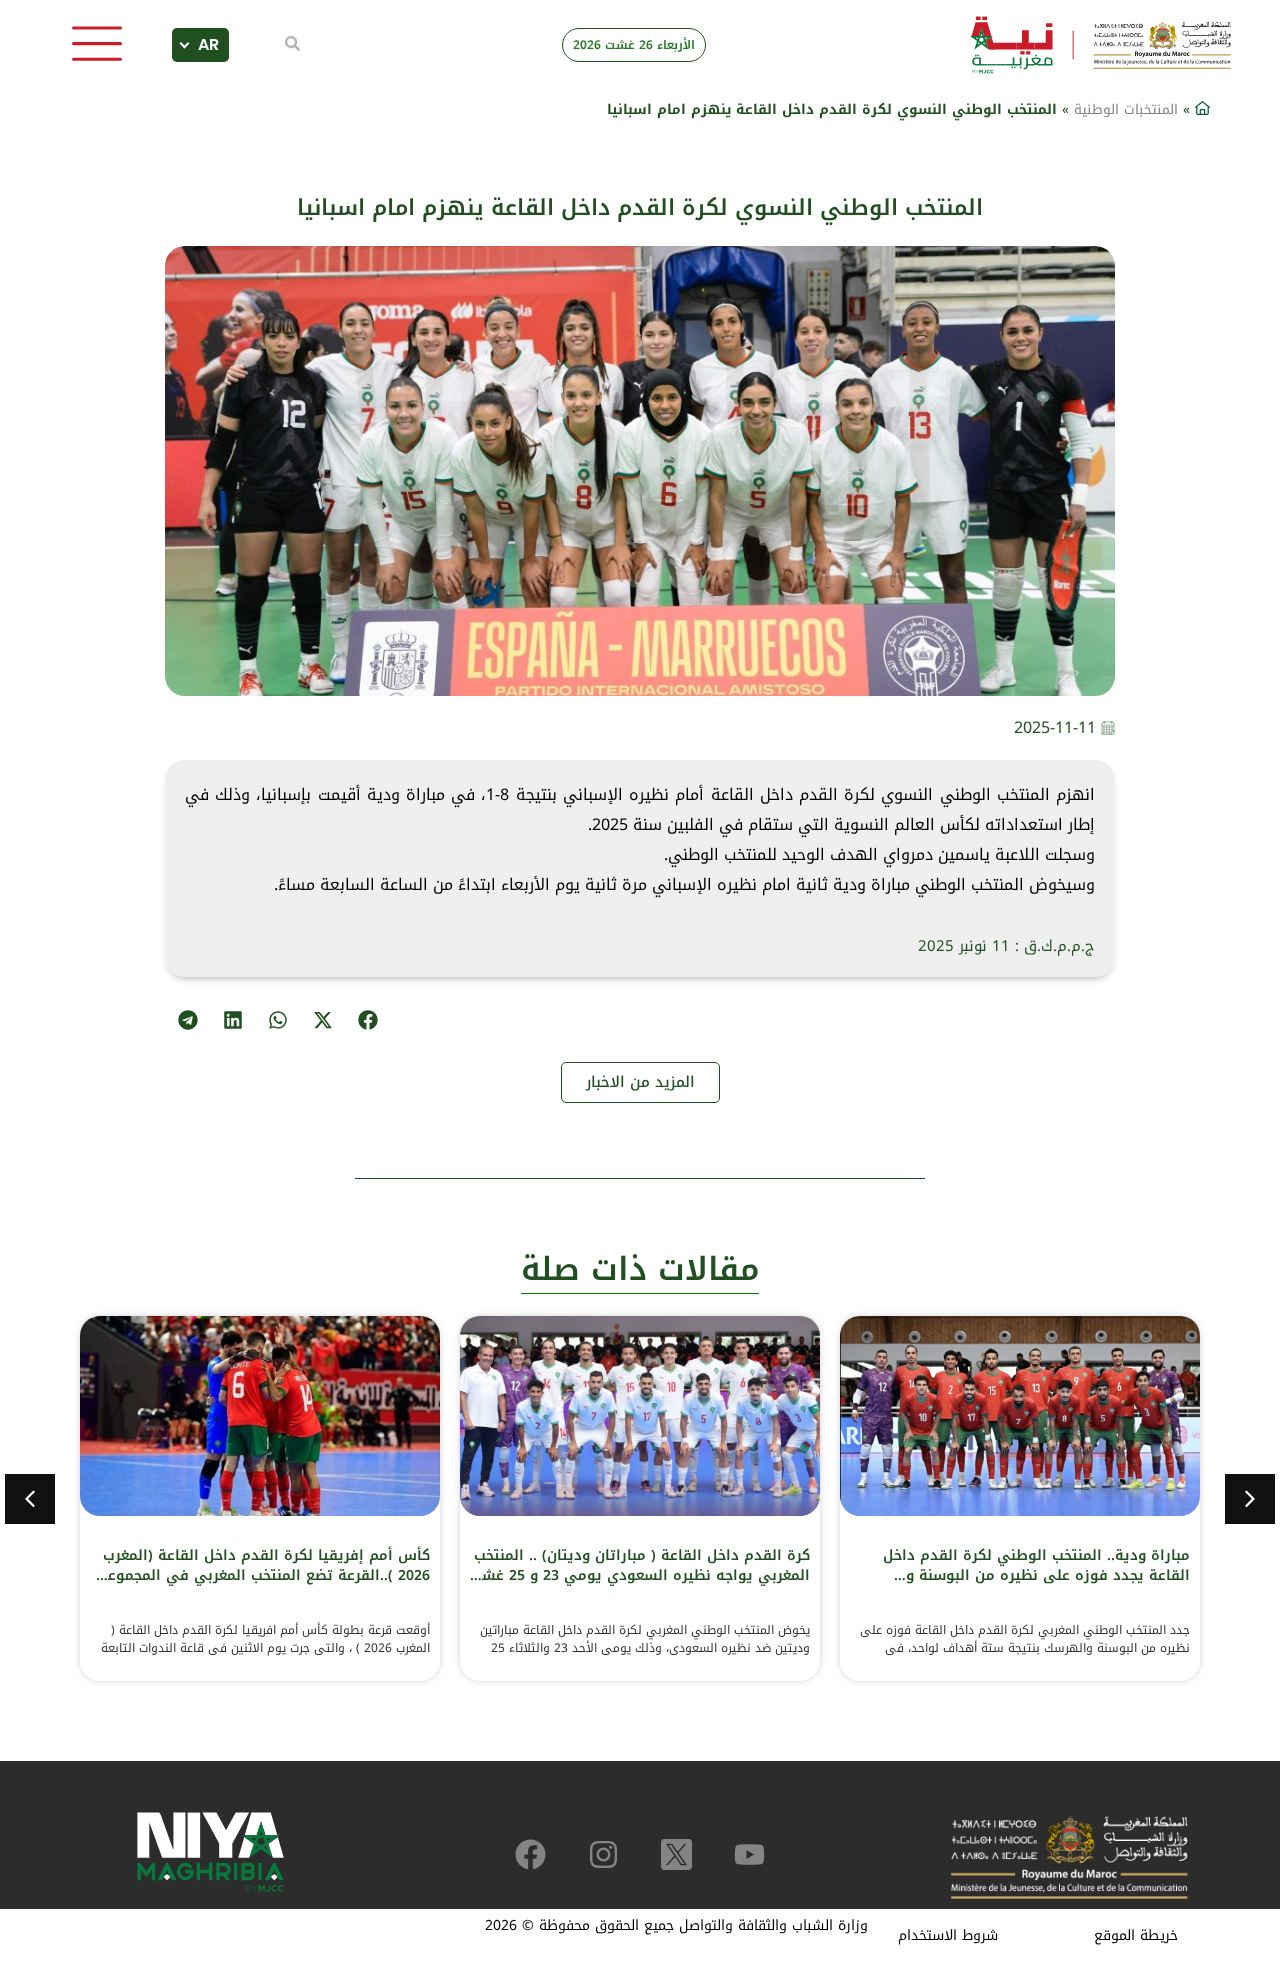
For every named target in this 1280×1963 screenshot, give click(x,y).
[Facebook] (530, 1854)
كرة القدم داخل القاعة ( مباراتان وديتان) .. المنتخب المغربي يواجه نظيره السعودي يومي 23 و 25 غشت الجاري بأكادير (640, 1575)
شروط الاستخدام (948, 1935)
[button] (367, 1019)
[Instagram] (603, 1854)
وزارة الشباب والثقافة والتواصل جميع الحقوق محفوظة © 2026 (676, 1925)
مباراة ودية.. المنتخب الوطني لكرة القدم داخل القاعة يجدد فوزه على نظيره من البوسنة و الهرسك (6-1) (1036, 1575)
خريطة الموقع (1136, 1935)
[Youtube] (749, 1854)
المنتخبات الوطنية (1126, 109)
